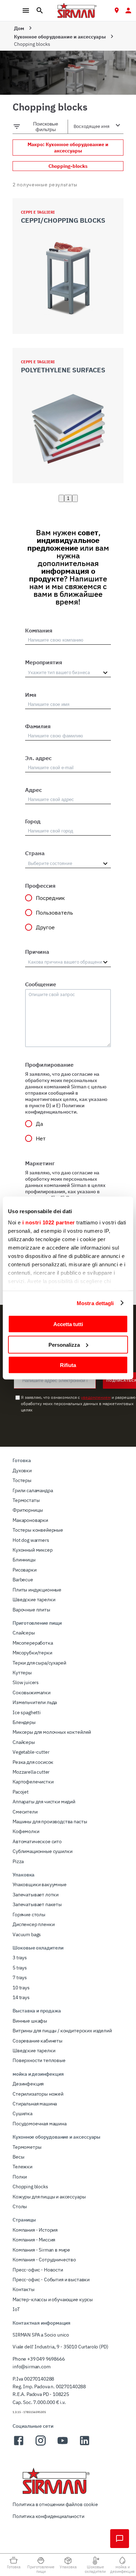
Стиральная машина (35, 2104)
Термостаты (26, 1500)
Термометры (27, 2147)
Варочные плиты (31, 1610)
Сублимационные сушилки (42, 1851)
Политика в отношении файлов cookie (55, 2504)
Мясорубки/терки (32, 1653)
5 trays (20, 1968)
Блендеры (24, 1722)
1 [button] (68, 498)
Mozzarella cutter (31, 1772)
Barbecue (23, 1580)
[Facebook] (19, 2445)
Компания (39, 630)
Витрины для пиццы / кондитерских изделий (62, 2031)
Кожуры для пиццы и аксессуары (49, 2197)
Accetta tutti (68, 1324)
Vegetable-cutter (31, 1752)
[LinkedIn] (85, 2445)
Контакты (24, 2289)
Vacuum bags (27, 1934)
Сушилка (22, 2113)
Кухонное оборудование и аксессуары (60, 37)
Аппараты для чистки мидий (44, 1802)
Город (33, 821)
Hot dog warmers (31, 1540)
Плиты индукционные (37, 1590)
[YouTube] (63, 2445)
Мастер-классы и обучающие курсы (53, 2299)
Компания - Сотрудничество (44, 2260)
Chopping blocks (30, 2187)
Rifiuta (68, 1365)
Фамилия (38, 726)
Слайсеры (24, 1633)
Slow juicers (26, 1682)
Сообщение (41, 984)
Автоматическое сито (37, 1841)
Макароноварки (30, 1520)
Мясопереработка (33, 1643)
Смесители (25, 1812)
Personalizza (64, 1344)
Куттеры (22, 1673)
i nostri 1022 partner (49, 1222)
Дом (19, 28)
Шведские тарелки (34, 1600)
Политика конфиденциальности (48, 2516)
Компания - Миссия (34, 2240)
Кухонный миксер (33, 1550)
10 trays (21, 1988)
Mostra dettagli (95, 1303)
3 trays (20, 1958)
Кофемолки (26, 1831)
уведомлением (96, 1397)
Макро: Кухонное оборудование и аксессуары (68, 148)
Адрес (33, 790)
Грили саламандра (33, 1490)
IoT (16, 2309)
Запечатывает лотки (36, 1895)
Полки (20, 2177)
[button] (61, 498)
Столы (20, 2206)
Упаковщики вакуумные (40, 1884)
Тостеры (22, 1480)
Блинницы (24, 1560)
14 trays (21, 1997)
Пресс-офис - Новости (38, 2270)
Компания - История (35, 2230)
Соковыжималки (32, 1693)
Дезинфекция (28, 2084)
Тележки (22, 2167)
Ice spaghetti (27, 1712)
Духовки (22, 1471)
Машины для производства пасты (50, 1822)
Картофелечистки (33, 1782)
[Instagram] (41, 2445)
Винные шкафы (30, 2021)
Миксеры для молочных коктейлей (52, 1732)
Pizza (18, 1861)
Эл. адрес (38, 758)
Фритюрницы (28, 1510)
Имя (31, 695)
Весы (18, 2157)
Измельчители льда (35, 1702)
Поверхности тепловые (39, 2060)
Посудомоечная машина (40, 2124)
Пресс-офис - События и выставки (51, 2280)
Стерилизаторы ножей (38, 2094)
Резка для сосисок (33, 1762)
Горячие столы (29, 1915)
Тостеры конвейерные (38, 1530)
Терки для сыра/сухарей (39, 1663)
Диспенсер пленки (33, 1924)
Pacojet (21, 1792)
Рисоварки (25, 1570)
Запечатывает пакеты (37, 1904)
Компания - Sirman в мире (41, 2250)
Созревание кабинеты (37, 2041)
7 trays (20, 1977)
